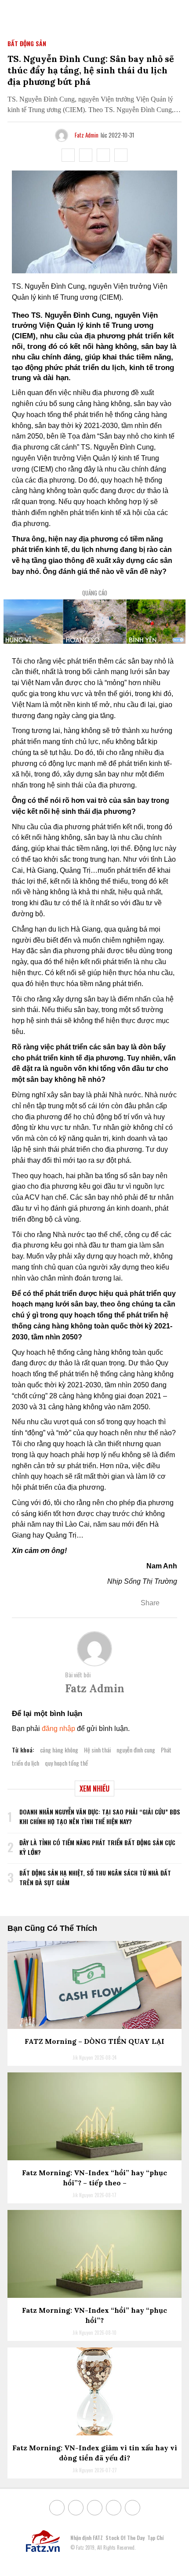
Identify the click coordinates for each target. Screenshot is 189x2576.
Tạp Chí (155, 2538)
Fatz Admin (87, 135)
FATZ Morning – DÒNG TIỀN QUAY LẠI (94, 2041)
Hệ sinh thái (97, 1750)
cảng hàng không (59, 1750)
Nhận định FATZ (87, 2538)
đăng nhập (58, 1729)
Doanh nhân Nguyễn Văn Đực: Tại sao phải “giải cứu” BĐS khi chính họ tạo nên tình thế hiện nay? (100, 1816)
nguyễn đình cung (136, 1750)
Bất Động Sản (27, 43)
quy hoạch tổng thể (66, 1763)
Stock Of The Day (125, 2538)
